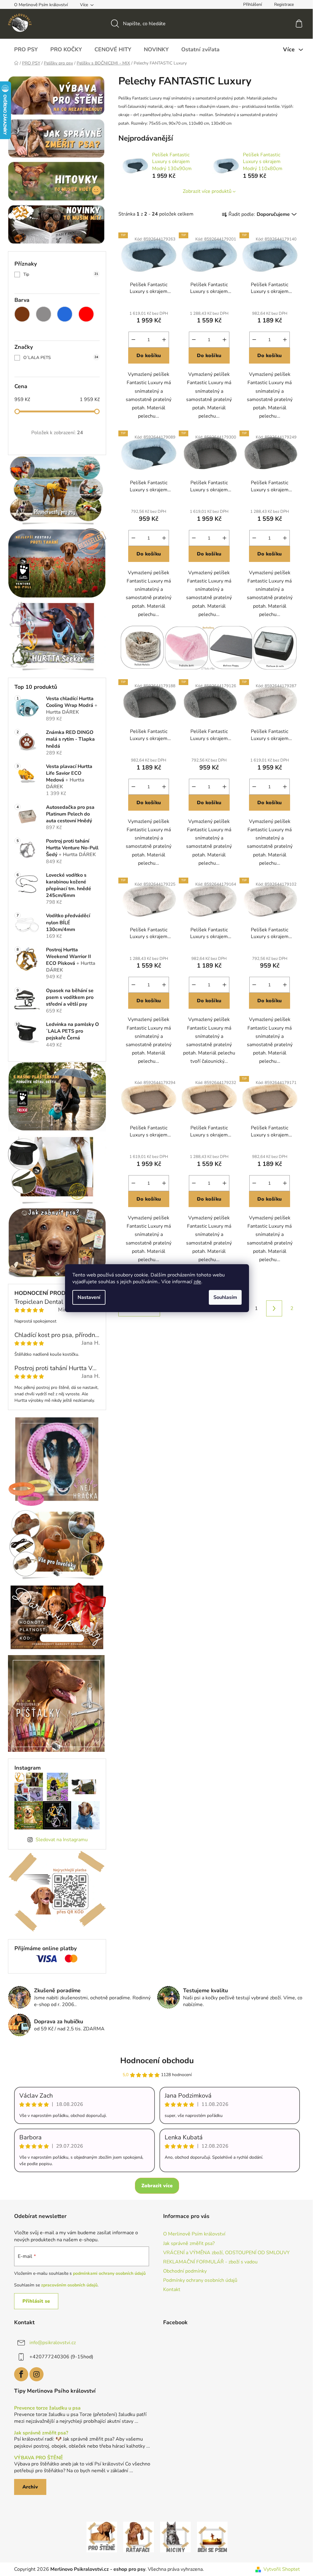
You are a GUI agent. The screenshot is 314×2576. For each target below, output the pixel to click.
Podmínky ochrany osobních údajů (200, 2280)
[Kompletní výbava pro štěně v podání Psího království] (102, 2536)
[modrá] (65, 314)
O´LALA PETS (61, 358)
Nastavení (89, 1297)
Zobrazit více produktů (207, 191)
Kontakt (172, 2290)
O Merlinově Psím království (41, 5)
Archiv (30, 2487)
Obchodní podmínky (185, 2271)
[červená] (86, 314)
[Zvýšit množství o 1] (164, 340)
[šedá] (44, 314)
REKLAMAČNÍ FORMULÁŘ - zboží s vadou (210, 2262)
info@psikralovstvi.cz (53, 2343)
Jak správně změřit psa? (189, 2243)
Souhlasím (225, 1297)
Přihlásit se (36, 2301)
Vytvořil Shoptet (282, 2569)
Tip (61, 274)
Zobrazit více (157, 2186)
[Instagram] (36, 2374)
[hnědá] (22, 314)
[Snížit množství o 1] (133, 340)
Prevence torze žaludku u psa (47, 2408)
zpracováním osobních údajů (69, 2285)
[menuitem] (26, 49)
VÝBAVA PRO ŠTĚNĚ (39, 2458)
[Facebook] (21, 2374)
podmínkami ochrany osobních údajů (109, 2273)
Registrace (284, 4)
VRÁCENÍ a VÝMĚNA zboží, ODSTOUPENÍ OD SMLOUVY (226, 2253)
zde (197, 1282)
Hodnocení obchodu (157, 2061)
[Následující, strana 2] (274, 1308)
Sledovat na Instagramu (62, 1840)
